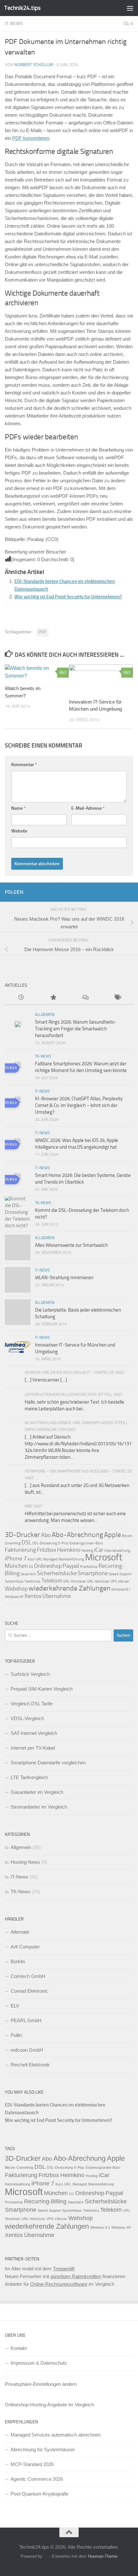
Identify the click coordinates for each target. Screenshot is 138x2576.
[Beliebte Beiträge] (53, 998)
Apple (112, 1535)
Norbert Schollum (34, 65)
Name (18, 808)
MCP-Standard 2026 (32, 2464)
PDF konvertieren (31, 138)
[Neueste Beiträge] (21, 998)
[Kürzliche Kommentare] (85, 998)
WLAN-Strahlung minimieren (64, 1278)
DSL (26, 1542)
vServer (124, 1581)
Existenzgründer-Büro (86, 1543)
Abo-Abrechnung (77, 1535)
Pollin (16, 2035)
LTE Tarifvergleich (29, 1777)
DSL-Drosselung (45, 1543)
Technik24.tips (22, 8)
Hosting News (25, 1862)
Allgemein (45, 1015)
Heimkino (69, 1550)
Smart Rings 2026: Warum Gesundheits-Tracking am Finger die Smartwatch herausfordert (76, 1029)
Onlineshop (48, 1566)
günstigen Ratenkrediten (76, 2276)
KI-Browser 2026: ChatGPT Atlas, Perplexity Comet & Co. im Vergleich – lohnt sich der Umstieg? (79, 1105)
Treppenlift (64, 2269)
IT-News (14, 24)
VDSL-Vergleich (27, 1718)
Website (19, 831)
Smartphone (93, 1573)
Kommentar (24, 765)
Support (125, 1574)
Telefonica (32, 1581)
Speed (114, 1574)
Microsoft (104, 1557)
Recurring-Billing (45, 2201)
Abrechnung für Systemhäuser (43, 2449)
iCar (99, 1550)
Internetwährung (117, 1551)
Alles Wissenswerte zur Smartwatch (71, 1245)
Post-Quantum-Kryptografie (39, 2494)
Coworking (13, 1543)
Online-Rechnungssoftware (59, 2284)
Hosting (87, 1551)
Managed (50, 1559)
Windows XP (14, 1597)
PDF (42, 632)
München (16, 1566)
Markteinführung (71, 1559)
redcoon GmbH (27, 2050)
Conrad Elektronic (29, 1991)
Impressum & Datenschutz (39, 2363)
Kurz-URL (35, 1559)
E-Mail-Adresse (88, 808)
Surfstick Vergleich (30, 1674)
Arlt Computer (25, 1947)
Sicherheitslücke (57, 1573)
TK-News (43, 1056)
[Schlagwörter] (117, 998)
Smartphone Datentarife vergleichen (48, 1763)
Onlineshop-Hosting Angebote (36, 2405)
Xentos (33, 1596)
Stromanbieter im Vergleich (39, 1807)
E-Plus (63, 1543)
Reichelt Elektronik (30, 2065)
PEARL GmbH (26, 2020)
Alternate (20, 1932)
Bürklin (18, 1961)
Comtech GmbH (28, 1976)
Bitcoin (127, 1536)
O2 (31, 1567)
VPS (114, 1581)
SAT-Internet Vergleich (34, 1733)
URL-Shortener (75, 1581)
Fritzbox (47, 1550)
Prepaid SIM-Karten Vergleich (42, 1689)
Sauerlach (28, 1574)
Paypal (71, 1566)
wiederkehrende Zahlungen (69, 1588)
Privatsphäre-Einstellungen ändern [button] (41, 2384)
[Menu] (130, 8)
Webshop (16, 1589)
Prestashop (89, 1567)
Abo (46, 1535)
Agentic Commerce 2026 (37, 2479)
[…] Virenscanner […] (46, 1380)
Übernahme (57, 1596)
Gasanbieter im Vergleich (37, 1792)
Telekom (52, 1581)
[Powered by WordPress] (46, 2556)
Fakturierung (20, 1550)
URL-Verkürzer (99, 1581)
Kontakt (19, 2348)
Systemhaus (14, 1581)
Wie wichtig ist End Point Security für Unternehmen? (68, 597)
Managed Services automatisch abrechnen (56, 2435)
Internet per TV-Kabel (33, 1748)
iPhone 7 (16, 1558)
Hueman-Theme (103, 2556)
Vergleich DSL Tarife (32, 1704)
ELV (15, 2006)
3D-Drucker (22, 1535)
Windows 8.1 (121, 1589)
